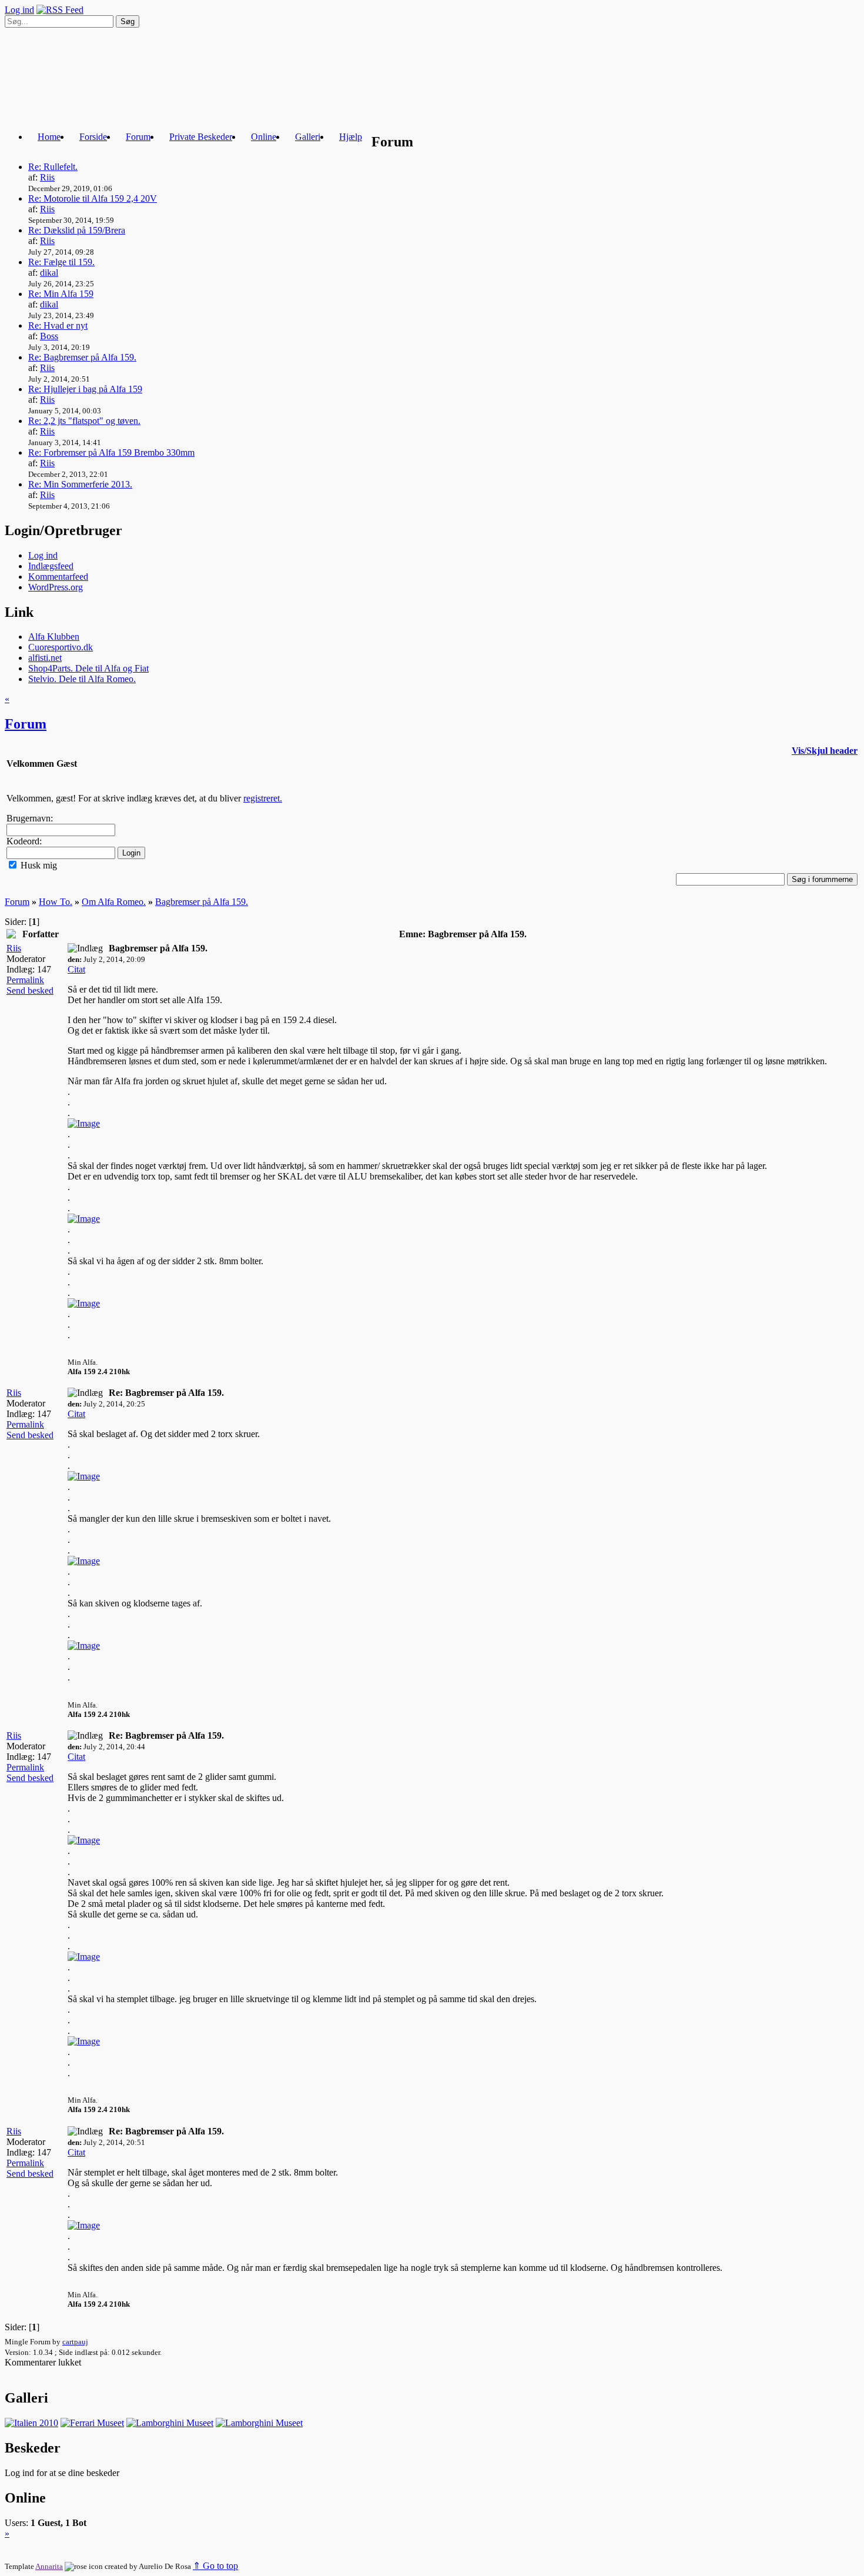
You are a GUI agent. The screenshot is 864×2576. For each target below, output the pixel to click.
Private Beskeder (201, 137)
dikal (49, 273)
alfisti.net (45, 658)
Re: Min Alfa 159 (61, 294)
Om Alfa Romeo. (114, 902)
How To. (56, 902)
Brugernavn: (30, 818)
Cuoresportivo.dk (61, 647)
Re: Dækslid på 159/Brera (77, 230)
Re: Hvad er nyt (58, 325)
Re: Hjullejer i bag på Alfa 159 (85, 389)
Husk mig (38, 865)
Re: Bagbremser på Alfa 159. (82, 357)
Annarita (49, 2566)
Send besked (30, 990)
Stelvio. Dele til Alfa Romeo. (82, 679)
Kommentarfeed (58, 577)
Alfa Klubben (54, 637)
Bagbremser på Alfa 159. (202, 902)
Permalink (25, 980)
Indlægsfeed (51, 566)
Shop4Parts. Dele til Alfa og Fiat (88, 668)
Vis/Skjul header (825, 751)
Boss (49, 336)
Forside (93, 137)
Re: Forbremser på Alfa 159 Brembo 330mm (111, 452)
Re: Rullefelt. (53, 167)
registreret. (263, 798)
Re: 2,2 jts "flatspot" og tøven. (84, 421)
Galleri (308, 137)
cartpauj (75, 2342)
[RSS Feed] (60, 10)
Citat (76, 969)
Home (49, 137)
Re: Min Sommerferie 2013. (80, 484)
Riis (47, 177)
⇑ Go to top (215, 2566)
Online (264, 137)
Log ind (19, 10)
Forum (138, 137)
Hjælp (351, 137)
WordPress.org (56, 587)
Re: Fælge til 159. (61, 262)
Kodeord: (24, 841)
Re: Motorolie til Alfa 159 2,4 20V (93, 198)
